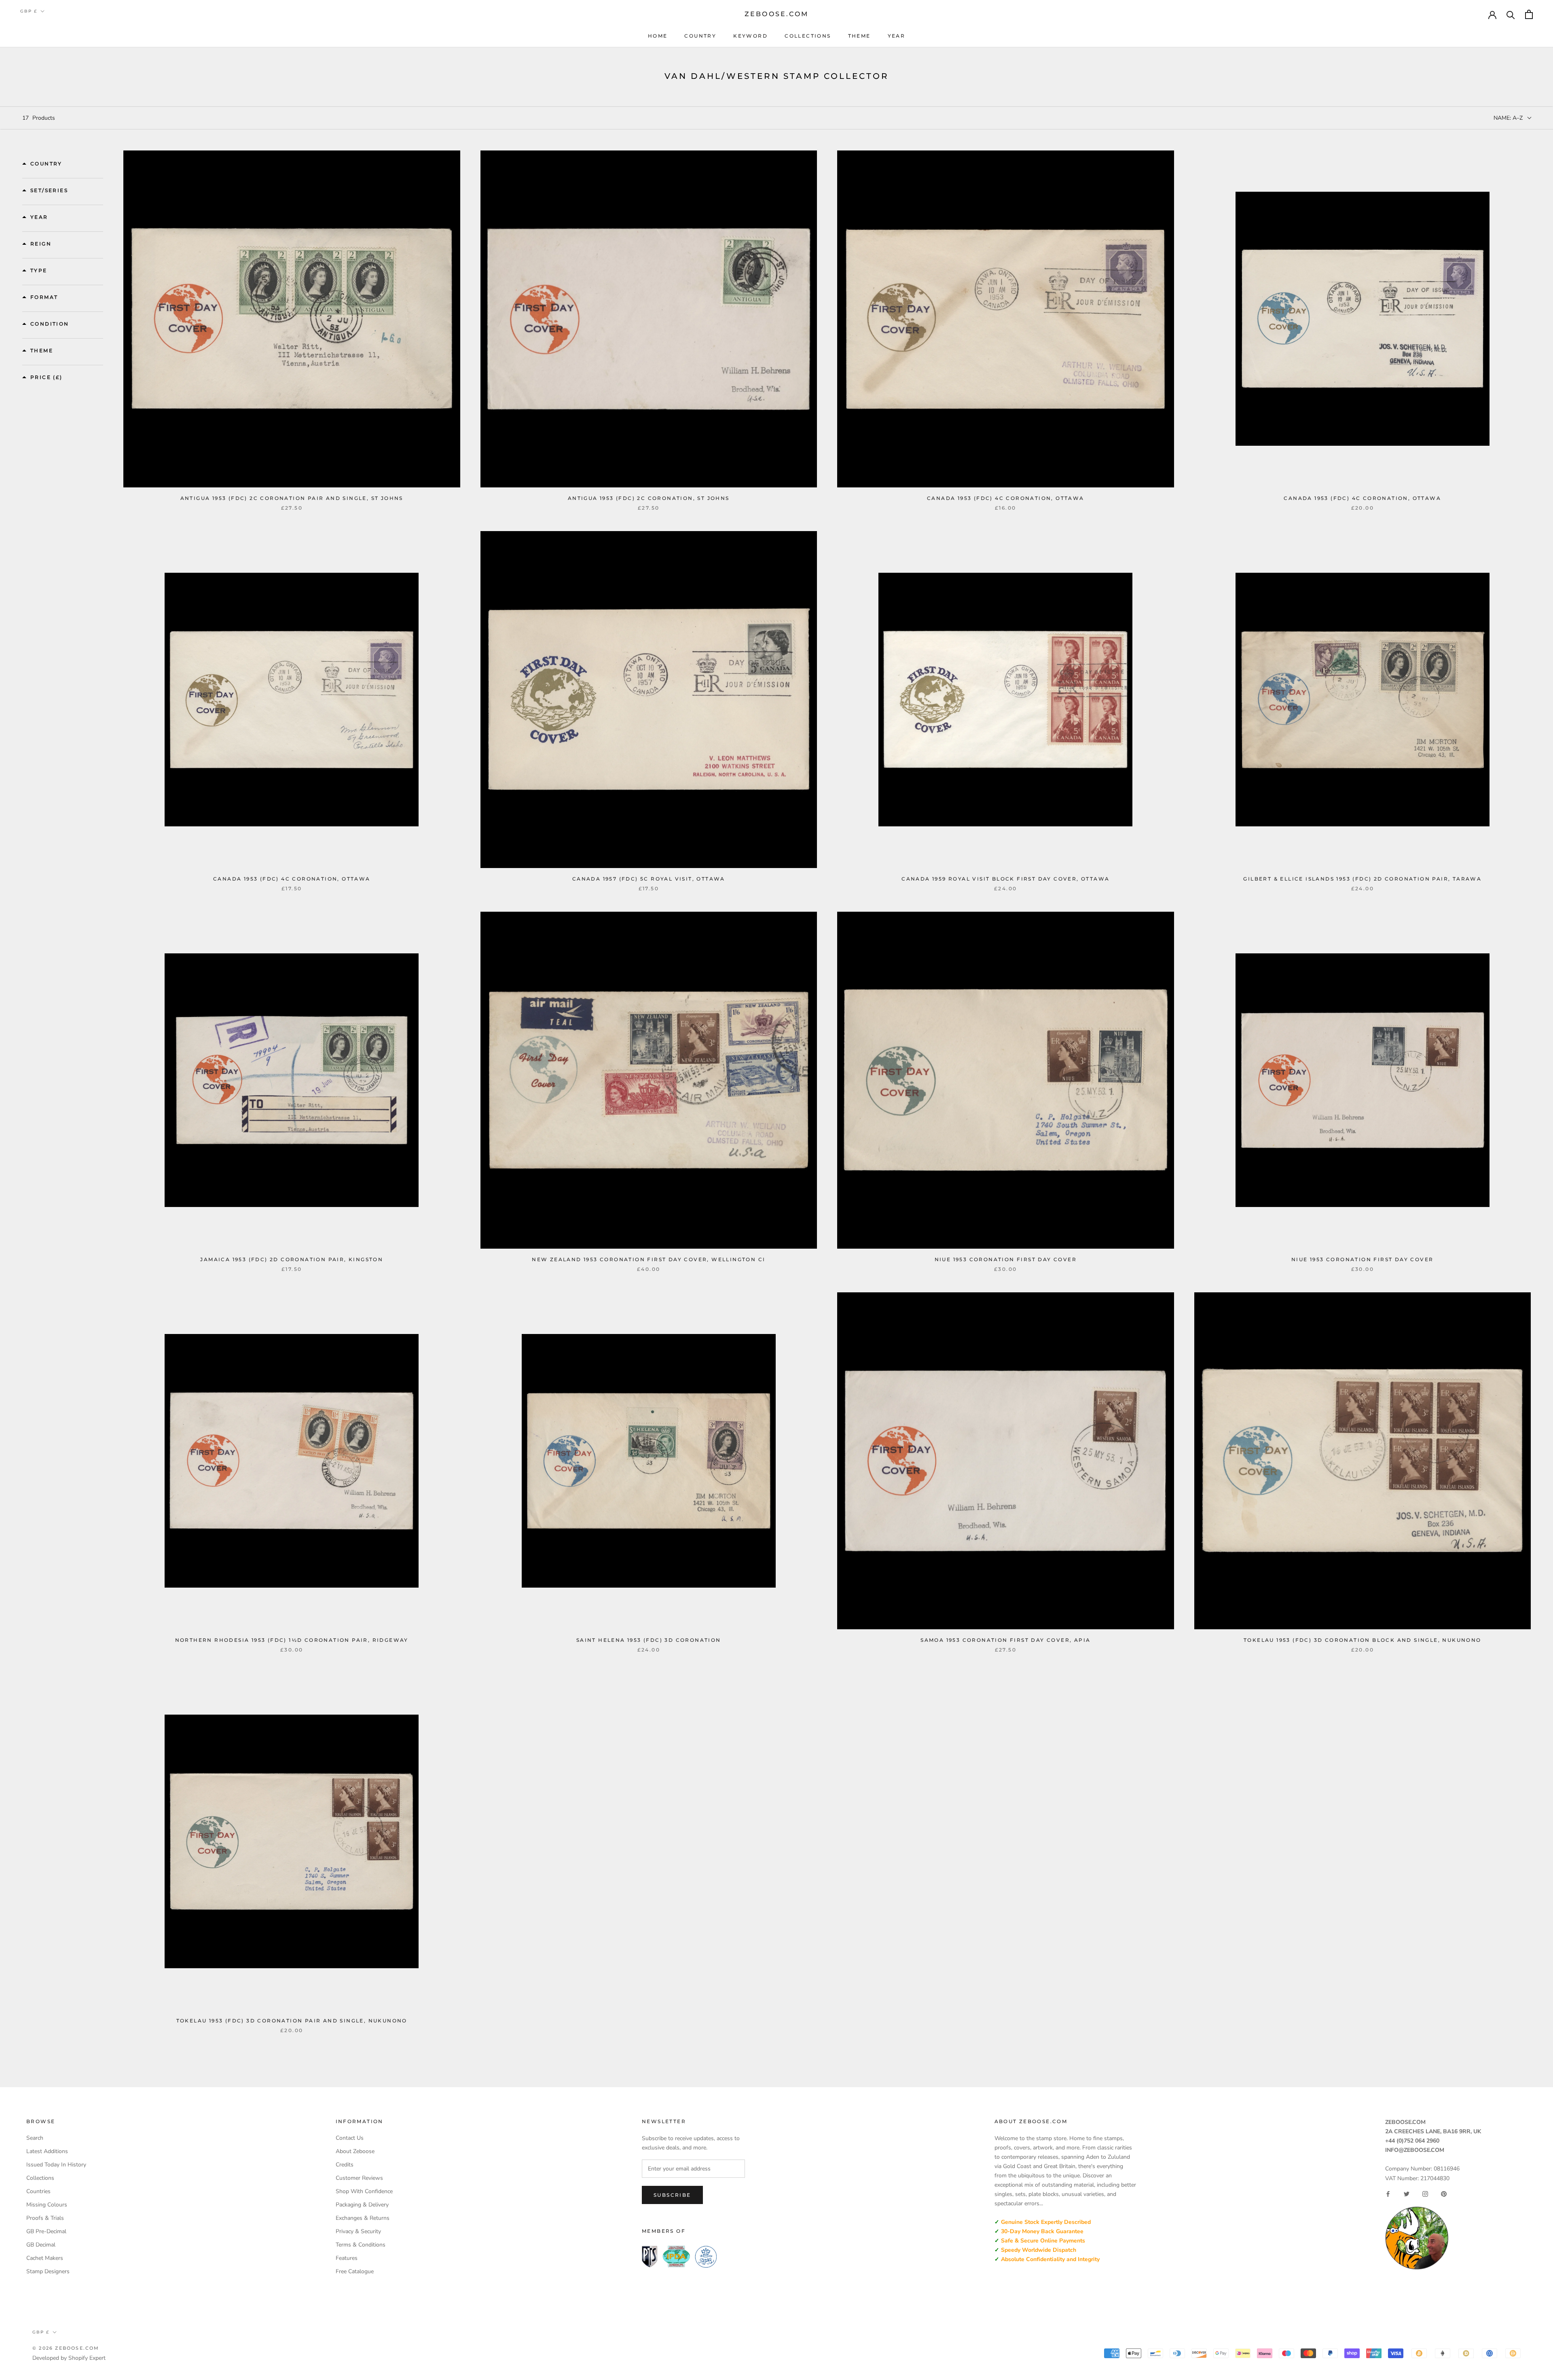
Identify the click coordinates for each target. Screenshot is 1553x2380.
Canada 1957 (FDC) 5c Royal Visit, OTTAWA (649, 879)
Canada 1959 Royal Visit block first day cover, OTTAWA (1005, 879)
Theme (859, 36)
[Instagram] (1425, 2194)
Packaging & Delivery (362, 2205)
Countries (38, 2191)
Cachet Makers (45, 2258)
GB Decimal (41, 2245)
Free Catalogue (355, 2271)
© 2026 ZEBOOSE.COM (66, 2348)
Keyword (750, 36)
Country (700, 36)
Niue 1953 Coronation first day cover (1006, 1259)
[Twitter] (1407, 2194)
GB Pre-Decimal (46, 2231)
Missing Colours (47, 2205)
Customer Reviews (359, 2178)
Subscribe (672, 2195)
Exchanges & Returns (363, 2218)
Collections (808, 36)
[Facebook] (1388, 2194)
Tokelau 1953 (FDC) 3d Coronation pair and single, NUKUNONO (292, 2021)
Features (347, 2258)
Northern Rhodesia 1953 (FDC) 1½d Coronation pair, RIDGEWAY (292, 1640)
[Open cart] (1529, 14)
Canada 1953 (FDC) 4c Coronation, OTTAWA (1006, 498)
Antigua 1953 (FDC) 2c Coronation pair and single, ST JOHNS (292, 498)
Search (35, 2138)
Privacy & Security (358, 2231)
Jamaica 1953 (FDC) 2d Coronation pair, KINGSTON (292, 1259)
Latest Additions (47, 2151)
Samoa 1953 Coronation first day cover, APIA (1005, 1640)
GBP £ (29, 11)
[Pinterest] (1444, 2194)
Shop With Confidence (364, 2191)
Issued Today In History (56, 2165)
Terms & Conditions (361, 2245)
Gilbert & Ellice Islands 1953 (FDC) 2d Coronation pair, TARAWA (1362, 879)
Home (658, 36)
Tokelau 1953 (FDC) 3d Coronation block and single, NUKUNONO (1363, 1640)
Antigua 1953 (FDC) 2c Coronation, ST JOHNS (649, 498)
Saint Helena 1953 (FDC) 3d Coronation (649, 1640)
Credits (345, 2165)
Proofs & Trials (45, 2218)
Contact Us (350, 2138)
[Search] (1511, 14)
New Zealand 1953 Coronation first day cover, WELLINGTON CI (648, 1259)
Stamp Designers (48, 2271)
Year (897, 36)
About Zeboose (355, 2151)
